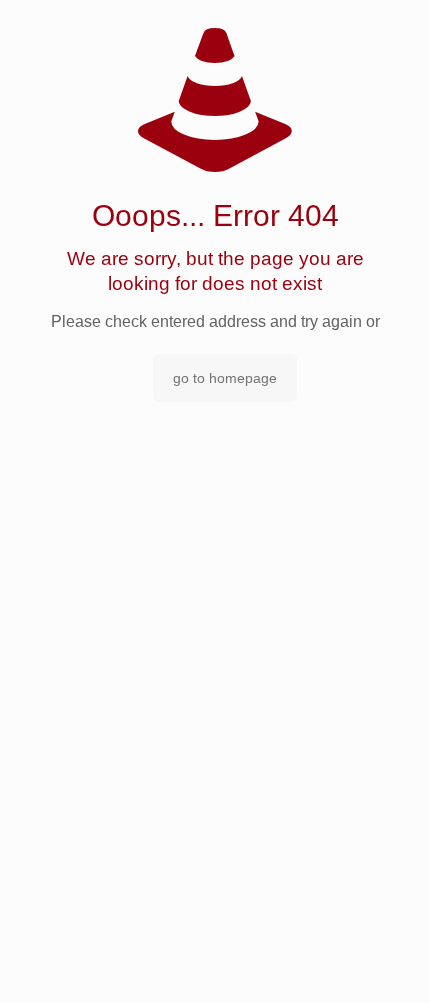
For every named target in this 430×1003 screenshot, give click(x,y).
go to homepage (225, 378)
